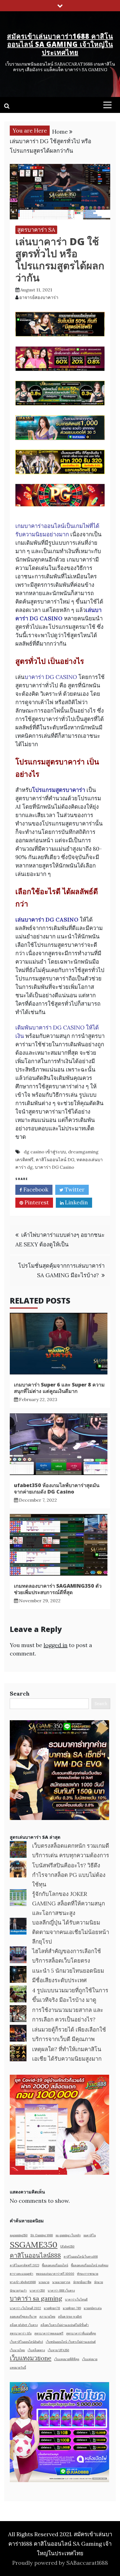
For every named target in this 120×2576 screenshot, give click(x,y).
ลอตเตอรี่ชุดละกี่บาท (23, 2317)
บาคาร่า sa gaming (36, 2298)
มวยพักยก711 (52, 2308)
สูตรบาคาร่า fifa (21, 2333)
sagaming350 (19, 2235)
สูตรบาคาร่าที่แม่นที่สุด (81, 2333)
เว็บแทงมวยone (31, 2358)
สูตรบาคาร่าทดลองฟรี (49, 2333)
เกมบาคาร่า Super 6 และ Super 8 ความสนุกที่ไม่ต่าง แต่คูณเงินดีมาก (59, 1388)
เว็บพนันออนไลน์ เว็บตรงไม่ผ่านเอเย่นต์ (71, 2342)
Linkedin (76, 1202)
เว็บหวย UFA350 (58, 2350)
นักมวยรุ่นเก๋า (18, 2290)
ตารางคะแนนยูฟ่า (21, 2274)
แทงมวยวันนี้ (18, 2368)
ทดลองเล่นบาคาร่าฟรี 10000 (55, 2274)
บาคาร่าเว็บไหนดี (76, 2299)
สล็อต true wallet (70, 2317)
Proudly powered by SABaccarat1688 (60, 2563)
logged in (56, 1645)
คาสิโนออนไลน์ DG (55, 1160)
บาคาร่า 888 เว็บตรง (61, 2290)
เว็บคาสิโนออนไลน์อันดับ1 (26, 2342)
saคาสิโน (90, 2235)
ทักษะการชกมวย (88, 2274)
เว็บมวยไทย (17, 2350)
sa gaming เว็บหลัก (68, 2235)
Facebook (35, 1189)
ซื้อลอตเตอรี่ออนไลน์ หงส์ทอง (90, 2265)
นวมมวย (44, 2282)
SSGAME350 (34, 2245)
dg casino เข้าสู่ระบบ (45, 1152)
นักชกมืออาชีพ (82, 2282)
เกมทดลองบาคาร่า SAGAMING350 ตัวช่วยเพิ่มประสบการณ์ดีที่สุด (58, 1589)
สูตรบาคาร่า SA (36, 230)
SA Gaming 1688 (42, 2235)
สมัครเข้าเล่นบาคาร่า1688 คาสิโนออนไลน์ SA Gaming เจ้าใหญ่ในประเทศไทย (60, 44)
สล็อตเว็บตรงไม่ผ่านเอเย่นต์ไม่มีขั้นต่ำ (65, 2325)
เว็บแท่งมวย (90, 2359)
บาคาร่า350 (37, 2290)
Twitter (74, 1189)
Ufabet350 (67, 2246)
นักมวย (99, 2282)
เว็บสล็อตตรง (36, 2350)
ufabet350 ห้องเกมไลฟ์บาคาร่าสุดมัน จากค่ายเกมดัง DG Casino (57, 1488)
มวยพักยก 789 (72, 2308)
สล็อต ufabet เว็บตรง (24, 2325)
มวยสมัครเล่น (93, 2308)
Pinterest (36, 1202)
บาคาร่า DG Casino (55, 1167)
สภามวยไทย (47, 2317)
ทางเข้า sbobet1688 (23, 2282)
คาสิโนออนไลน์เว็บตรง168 (81, 2257)
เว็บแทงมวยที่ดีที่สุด (67, 2359)
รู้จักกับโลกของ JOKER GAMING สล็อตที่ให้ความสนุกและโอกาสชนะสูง (69, 1903)
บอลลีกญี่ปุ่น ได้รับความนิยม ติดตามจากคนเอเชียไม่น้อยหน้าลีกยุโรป (71, 1932)
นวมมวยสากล (61, 2282)
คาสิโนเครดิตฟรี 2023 (24, 2265)
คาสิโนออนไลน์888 (35, 2255)
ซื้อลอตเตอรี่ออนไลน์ (55, 2265)
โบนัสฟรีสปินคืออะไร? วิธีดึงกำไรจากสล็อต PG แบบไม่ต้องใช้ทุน (69, 1875)
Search (20, 1693)
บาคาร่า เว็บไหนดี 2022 (25, 2308)
